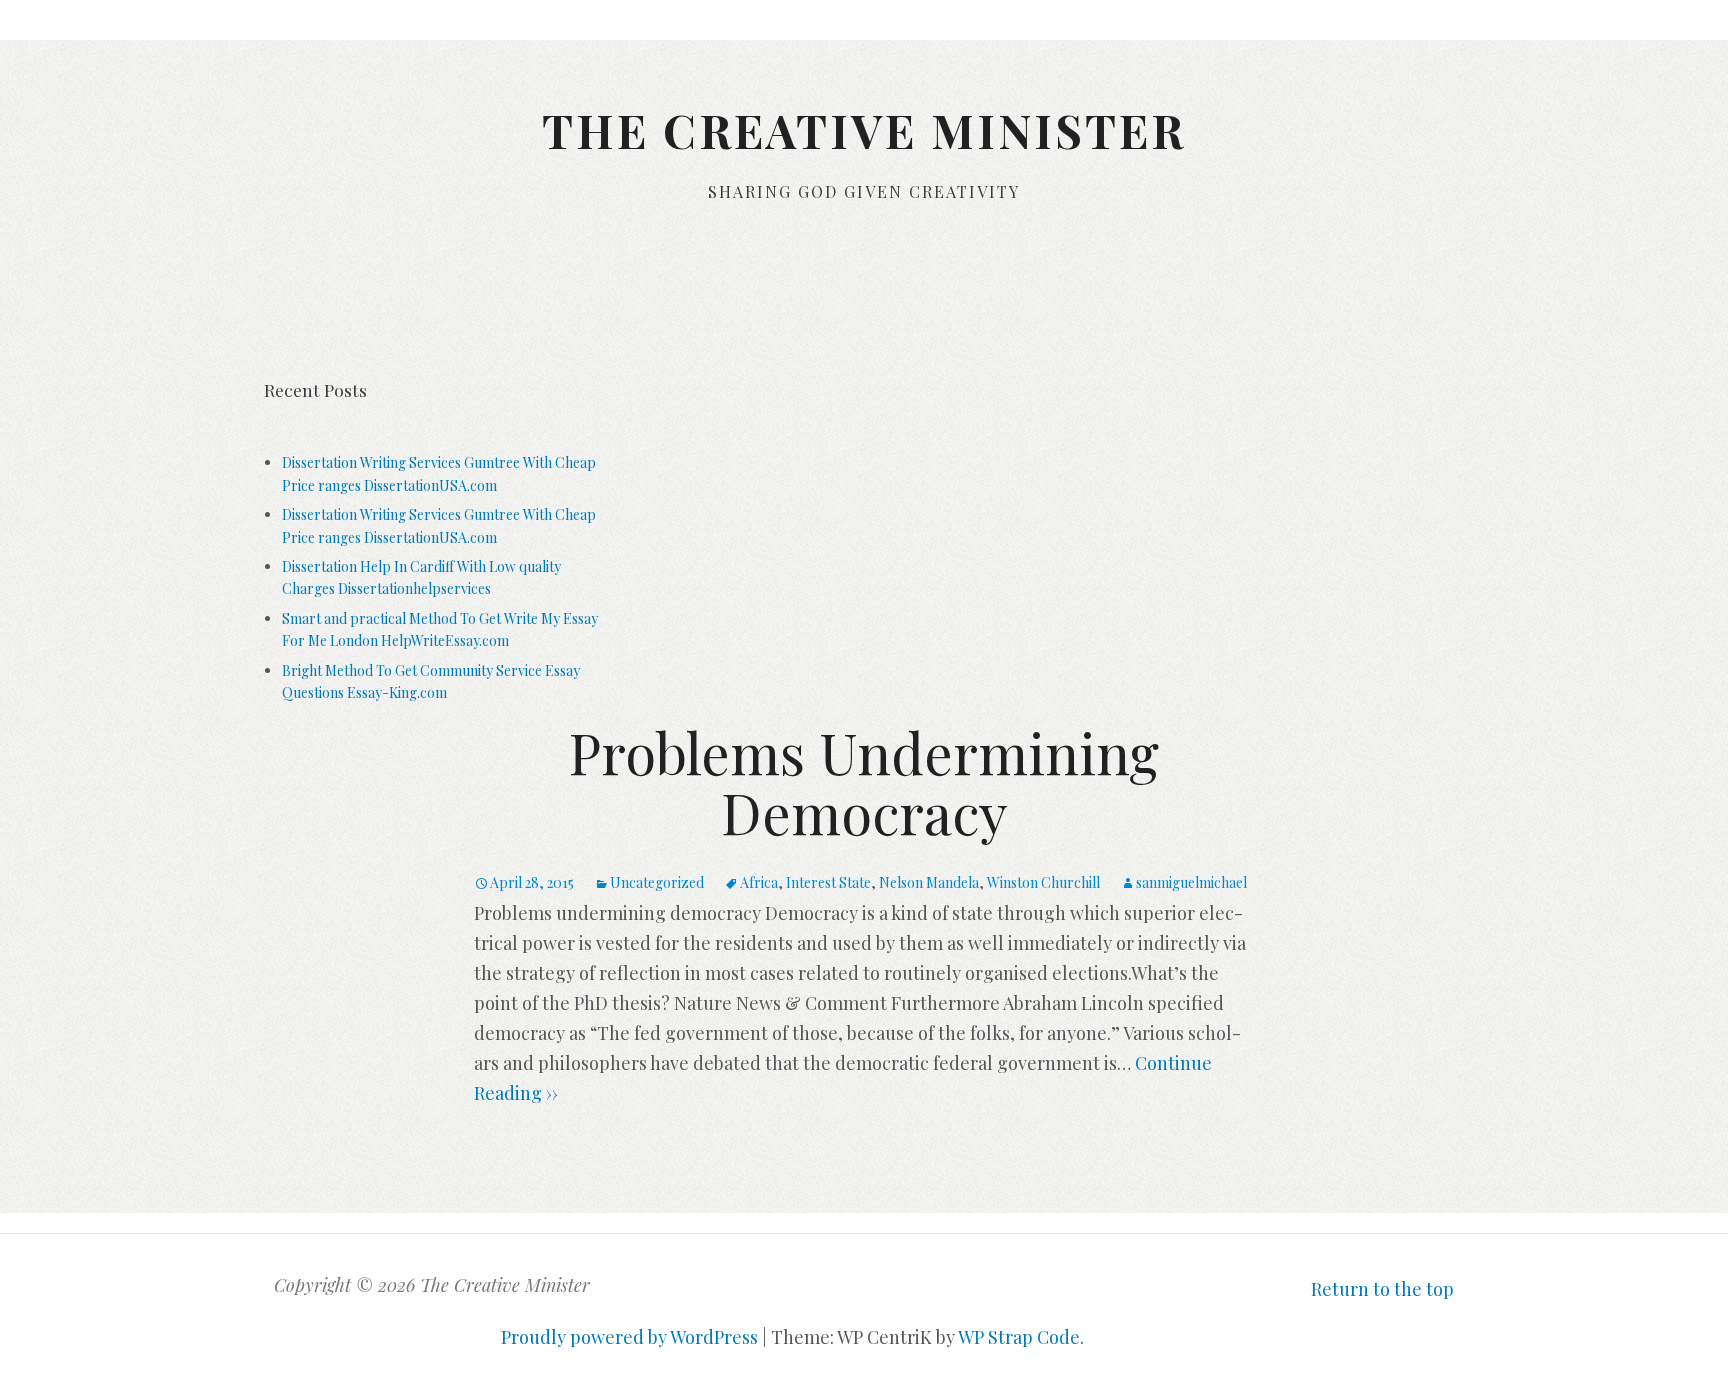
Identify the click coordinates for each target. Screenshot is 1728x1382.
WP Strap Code (1019, 1337)
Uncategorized (657, 882)
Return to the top (1382, 1289)
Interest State (828, 882)
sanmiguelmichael (1191, 882)
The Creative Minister (864, 130)
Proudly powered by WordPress (629, 1337)
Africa (759, 882)
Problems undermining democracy (864, 781)
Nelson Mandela (929, 882)
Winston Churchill (1043, 882)
